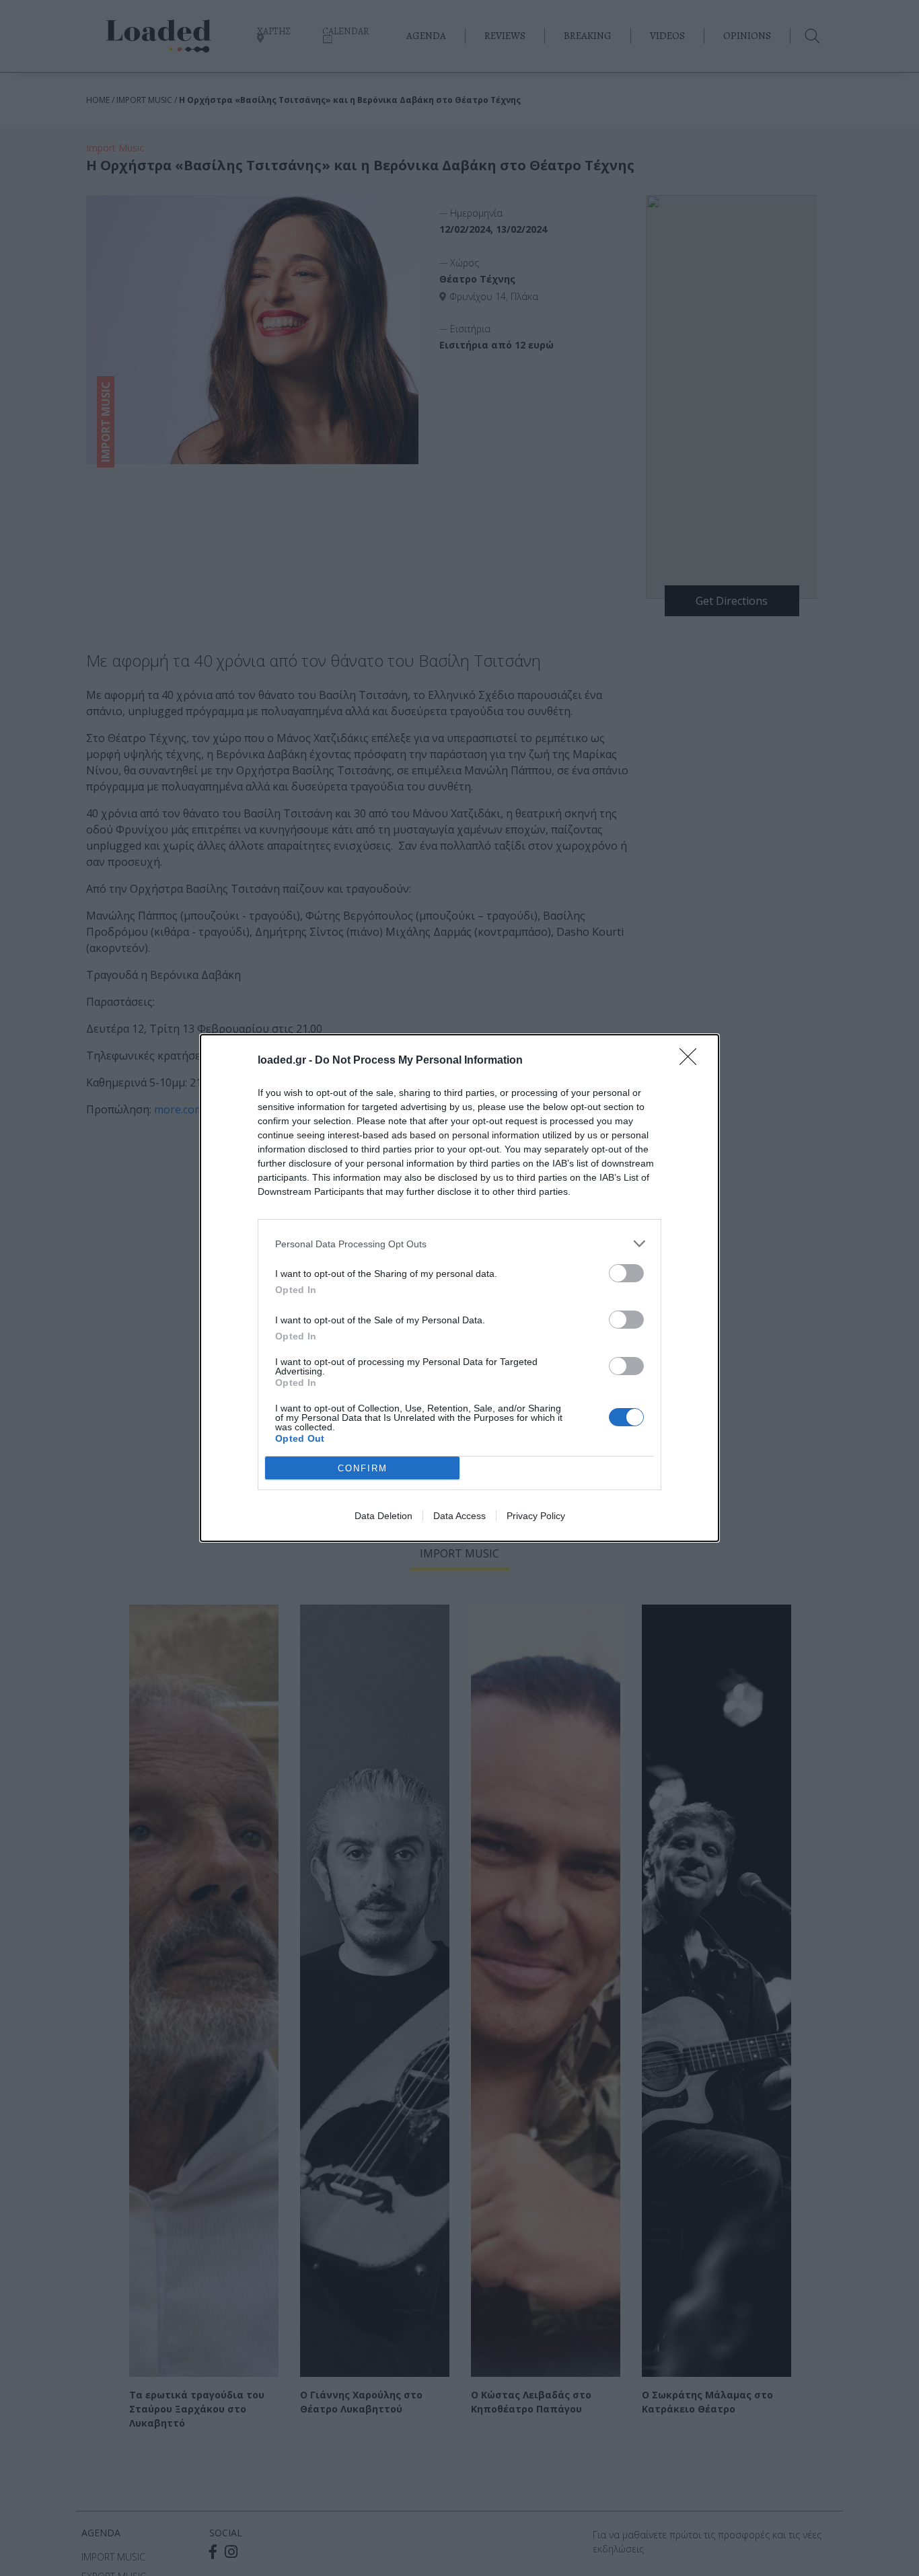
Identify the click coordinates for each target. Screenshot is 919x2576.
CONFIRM (363, 1468)
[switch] (626, 1273)
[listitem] (459, 1244)
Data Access (459, 1516)
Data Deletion (383, 1516)
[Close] (692, 1061)
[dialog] (459, 1288)
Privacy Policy (536, 1516)
